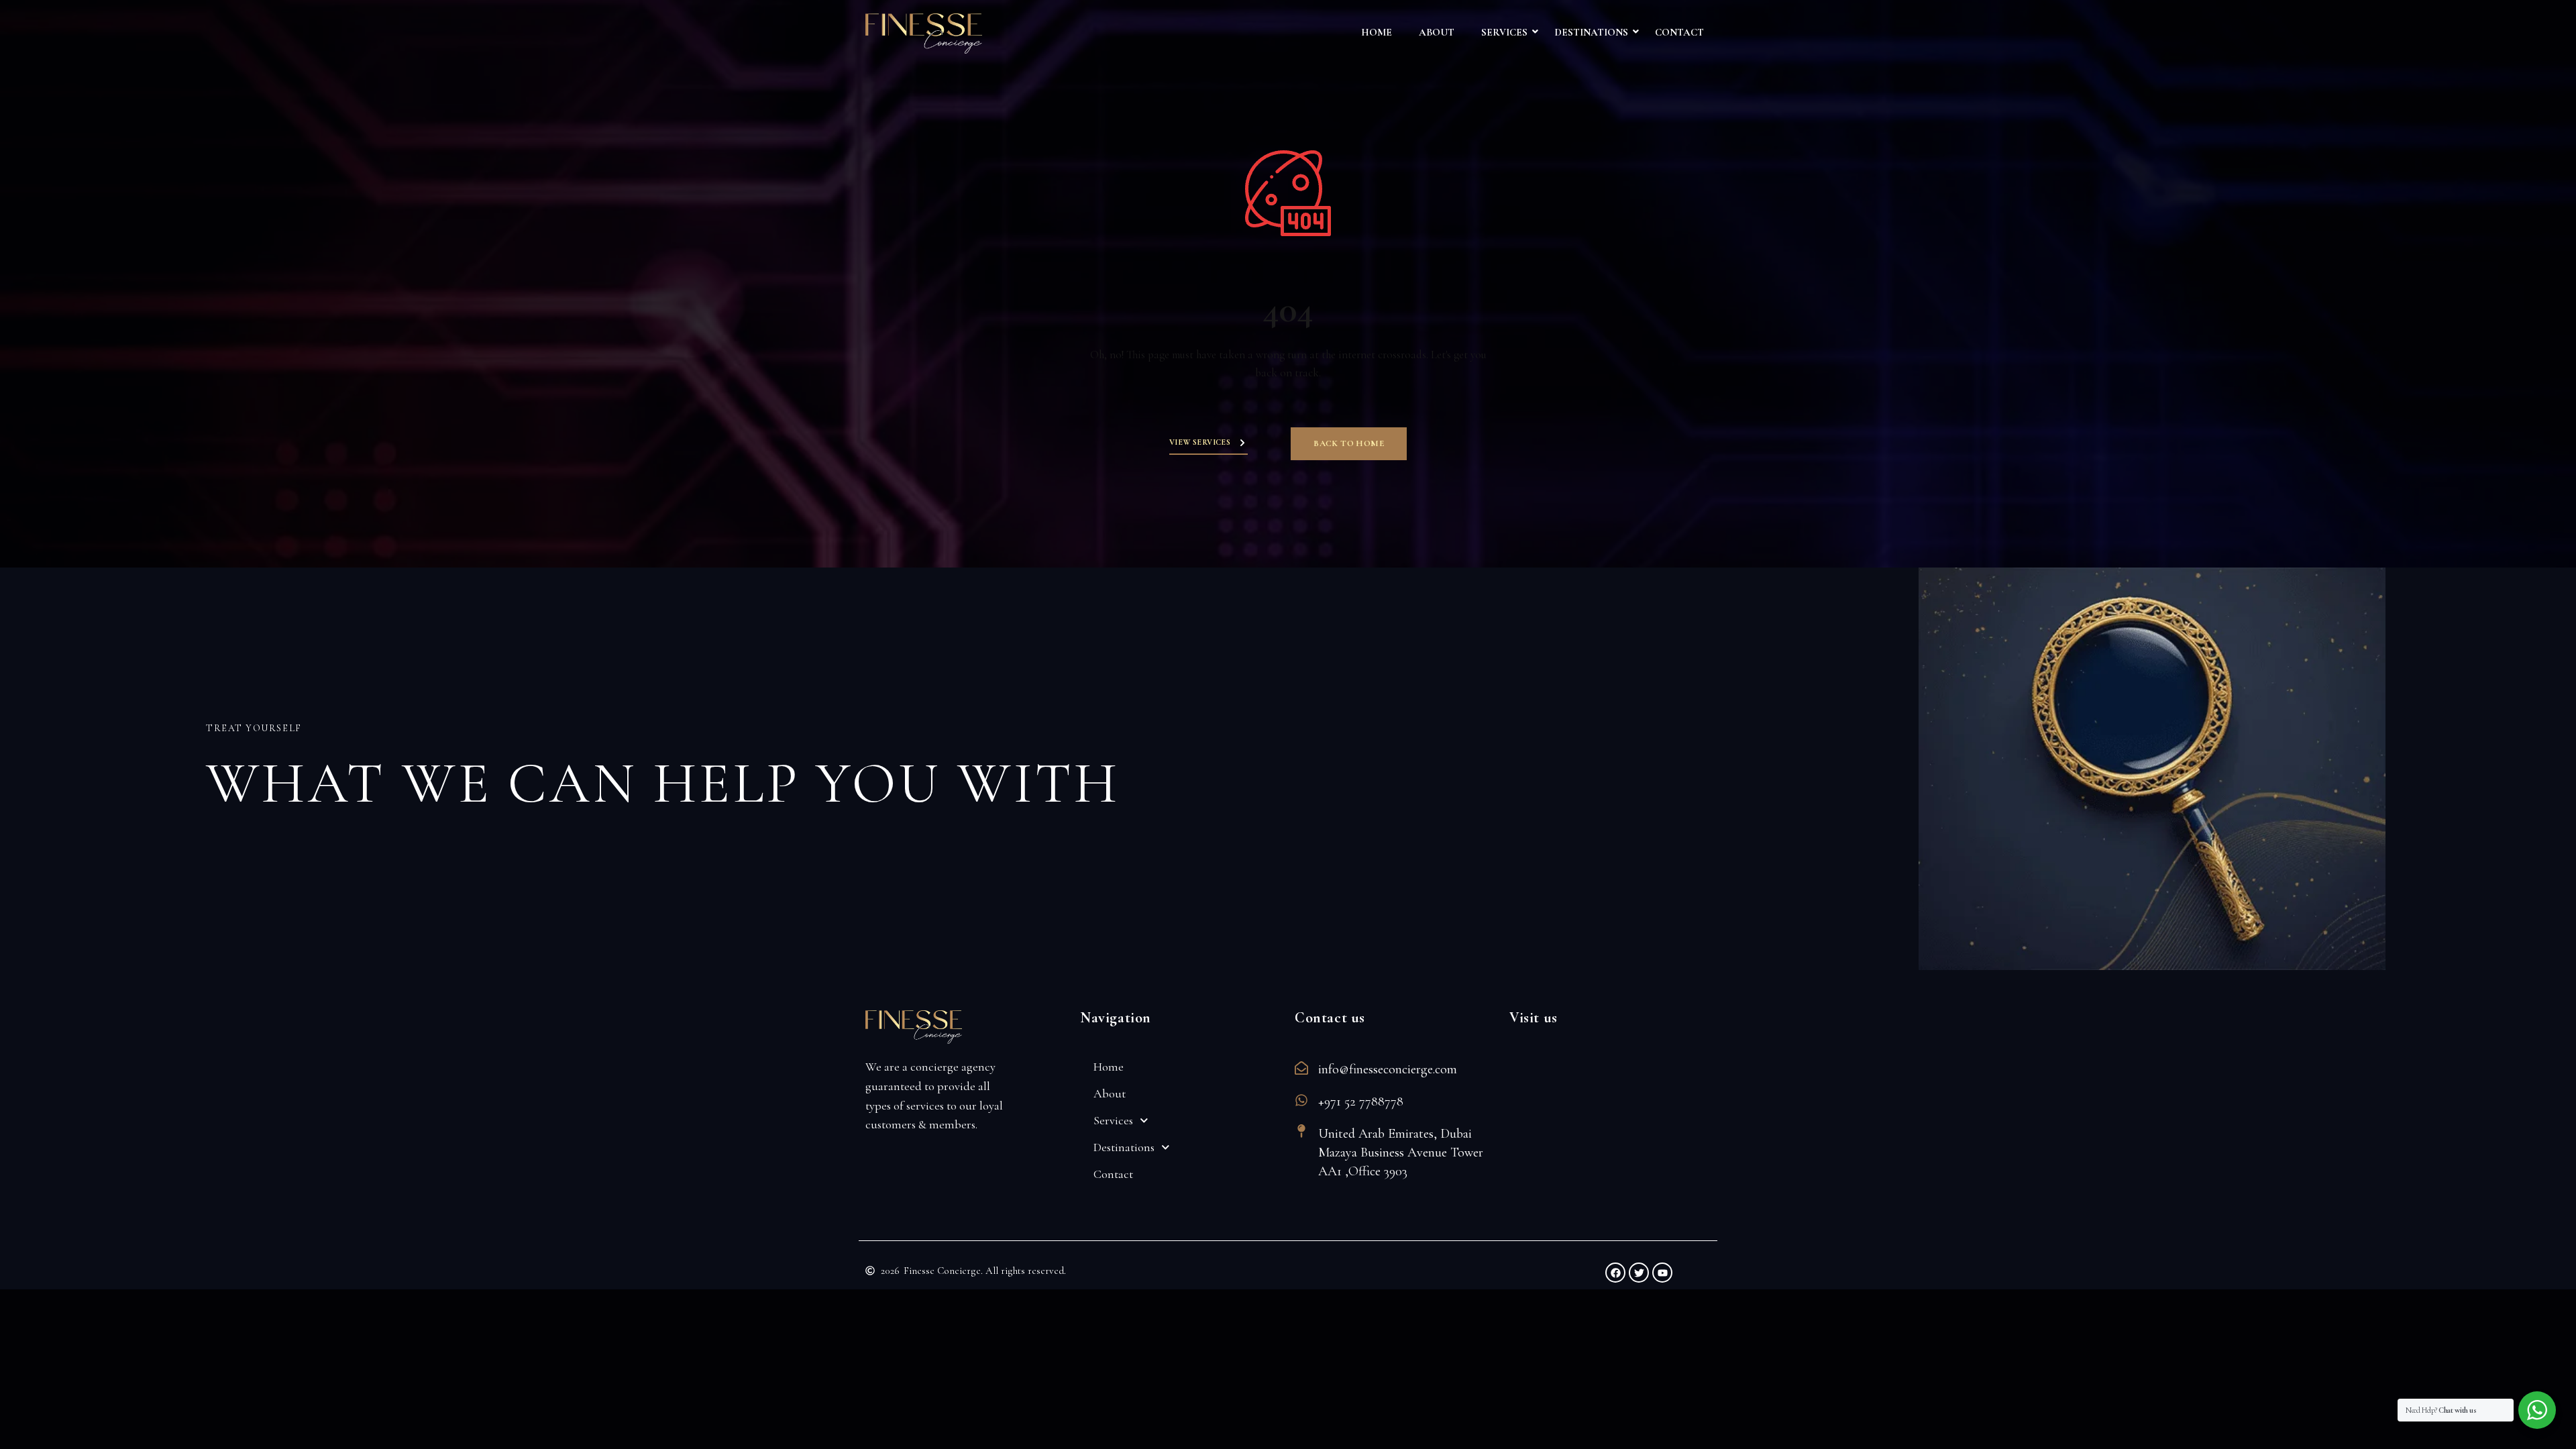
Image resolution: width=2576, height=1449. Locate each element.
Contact (1679, 32)
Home (1377, 32)
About (1437, 32)
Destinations (1591, 32)
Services (1504, 32)
